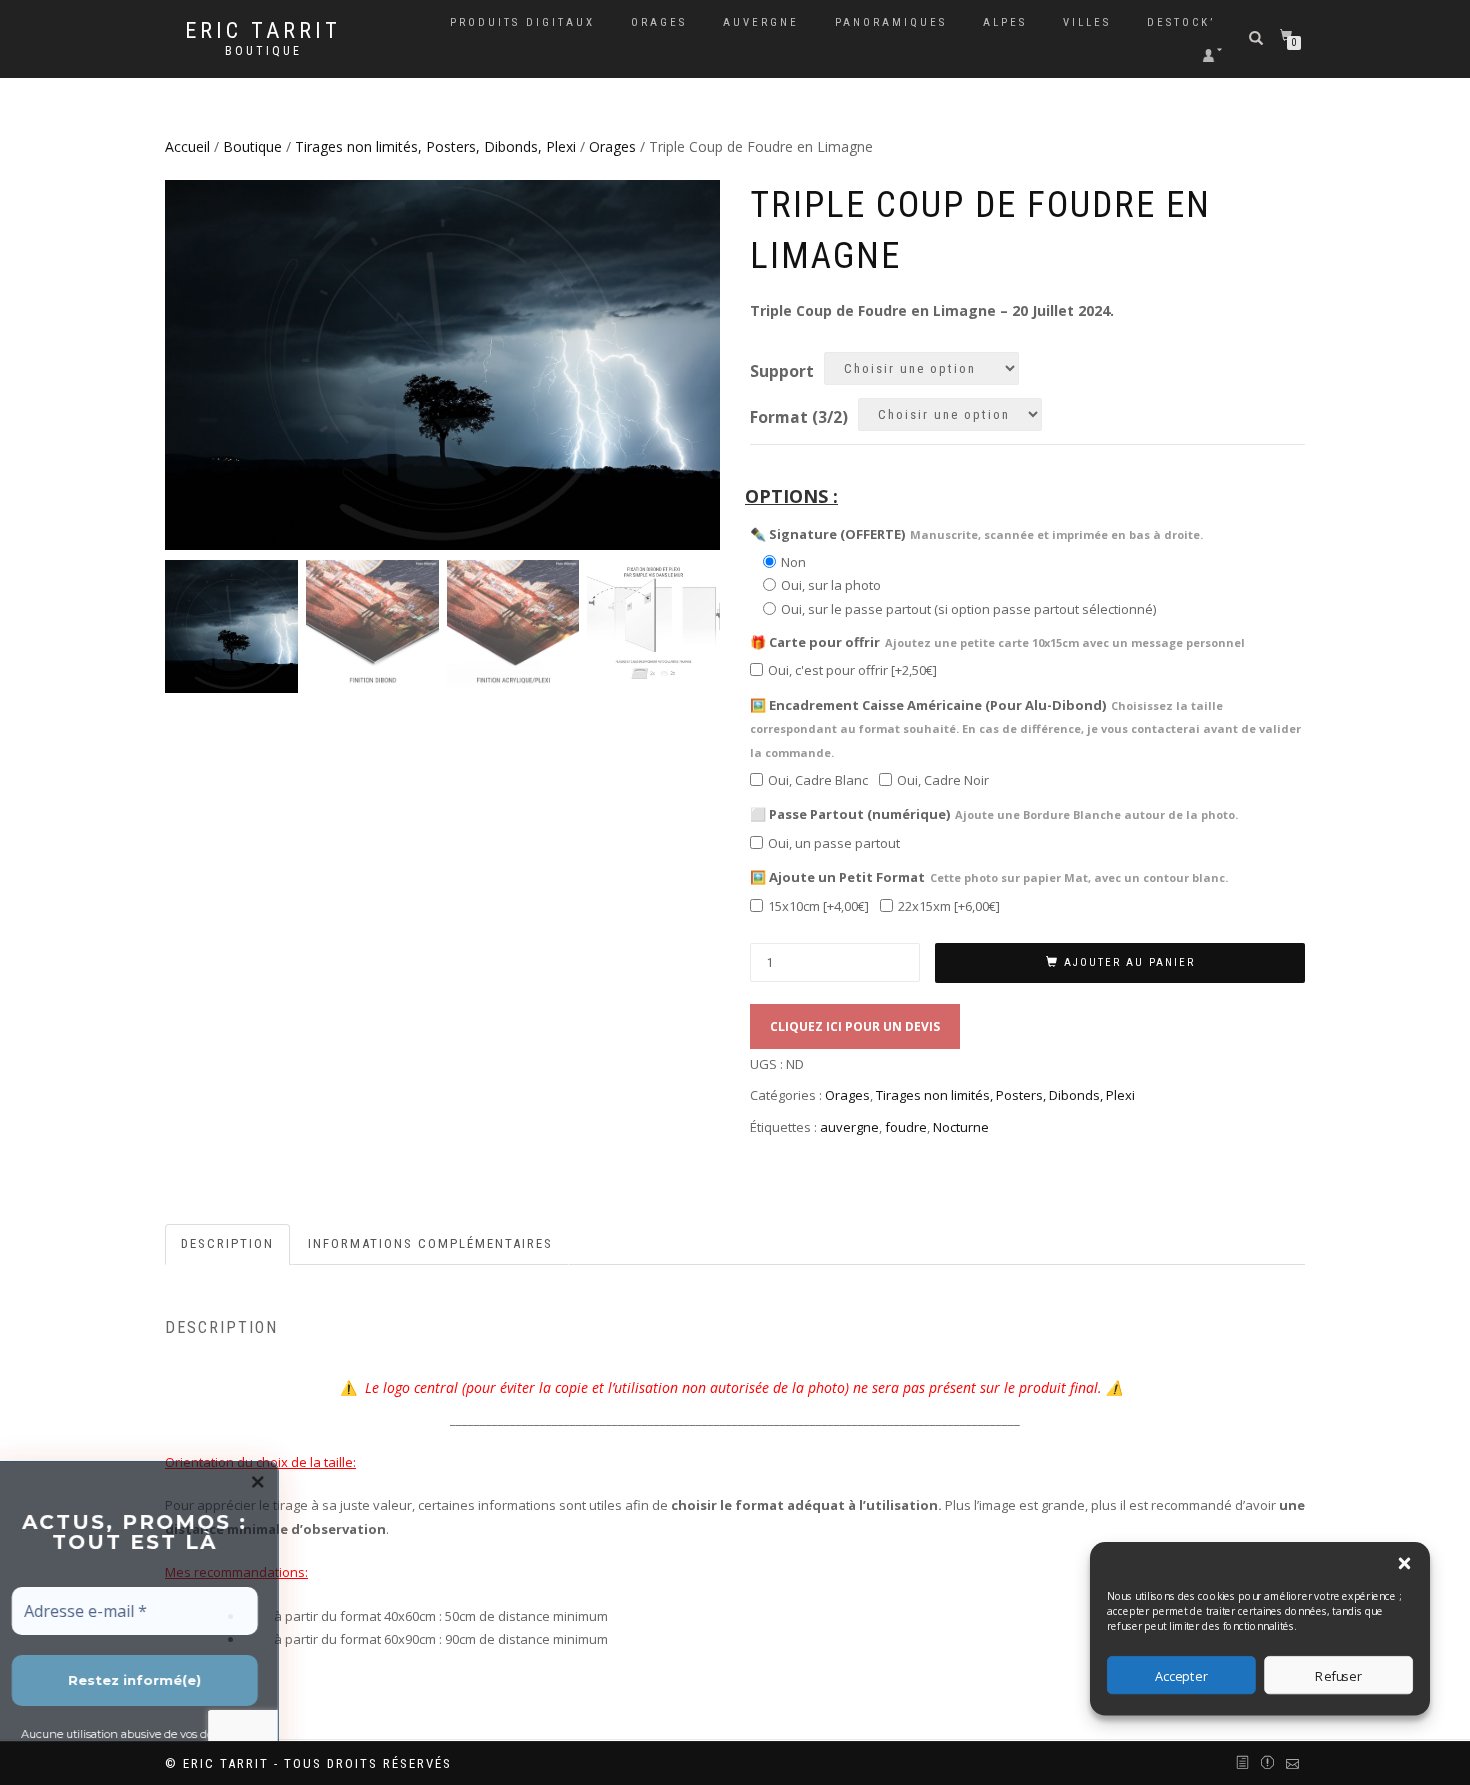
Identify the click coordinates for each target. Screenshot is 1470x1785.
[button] (1404, 1563)
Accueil (187, 146)
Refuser (1338, 1675)
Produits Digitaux (522, 22)
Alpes (1005, 22)
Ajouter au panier (1129, 962)
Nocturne (961, 1127)
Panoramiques (891, 22)
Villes (1087, 22)
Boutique (263, 51)
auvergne (849, 1127)
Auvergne (761, 22)
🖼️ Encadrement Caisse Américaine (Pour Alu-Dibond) (1025, 728)
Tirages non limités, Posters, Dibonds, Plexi (435, 146)
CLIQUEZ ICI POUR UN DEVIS (855, 1026)
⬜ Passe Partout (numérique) (994, 814)
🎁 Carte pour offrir (997, 642)
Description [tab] (227, 1243)
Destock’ (1181, 22)
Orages (659, 22)
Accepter (1181, 1675)
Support (782, 372)
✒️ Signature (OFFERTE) (976, 534)
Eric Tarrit (263, 31)
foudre (906, 1127)
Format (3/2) (799, 418)
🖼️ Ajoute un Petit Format (989, 877)
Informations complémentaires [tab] (430, 1243)
